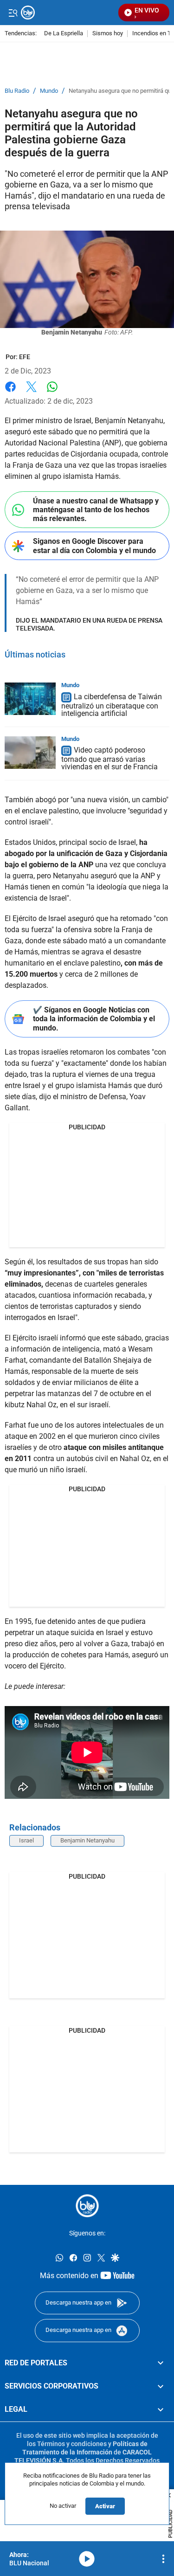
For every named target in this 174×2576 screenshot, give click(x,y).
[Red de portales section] (161, 2363)
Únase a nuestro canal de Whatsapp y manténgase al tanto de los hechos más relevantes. (96, 510)
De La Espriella (64, 34)
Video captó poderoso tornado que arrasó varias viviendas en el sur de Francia (110, 759)
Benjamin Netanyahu (87, 1840)
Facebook (10, 392)
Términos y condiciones (72, 2443)
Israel (26, 1840)
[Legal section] (161, 2409)
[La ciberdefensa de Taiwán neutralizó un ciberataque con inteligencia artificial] (30, 699)
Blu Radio (17, 91)
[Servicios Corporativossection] (161, 2386)
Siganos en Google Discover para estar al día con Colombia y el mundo (94, 546)
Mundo (49, 91)
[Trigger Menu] (13, 13)
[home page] (87, 2206)
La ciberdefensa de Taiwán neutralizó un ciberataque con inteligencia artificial (112, 705)
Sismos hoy (108, 34)
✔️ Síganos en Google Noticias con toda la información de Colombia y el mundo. (94, 1019)
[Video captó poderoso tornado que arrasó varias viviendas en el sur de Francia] (30, 753)
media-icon (87, 2559)
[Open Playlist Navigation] (163, 2559)
